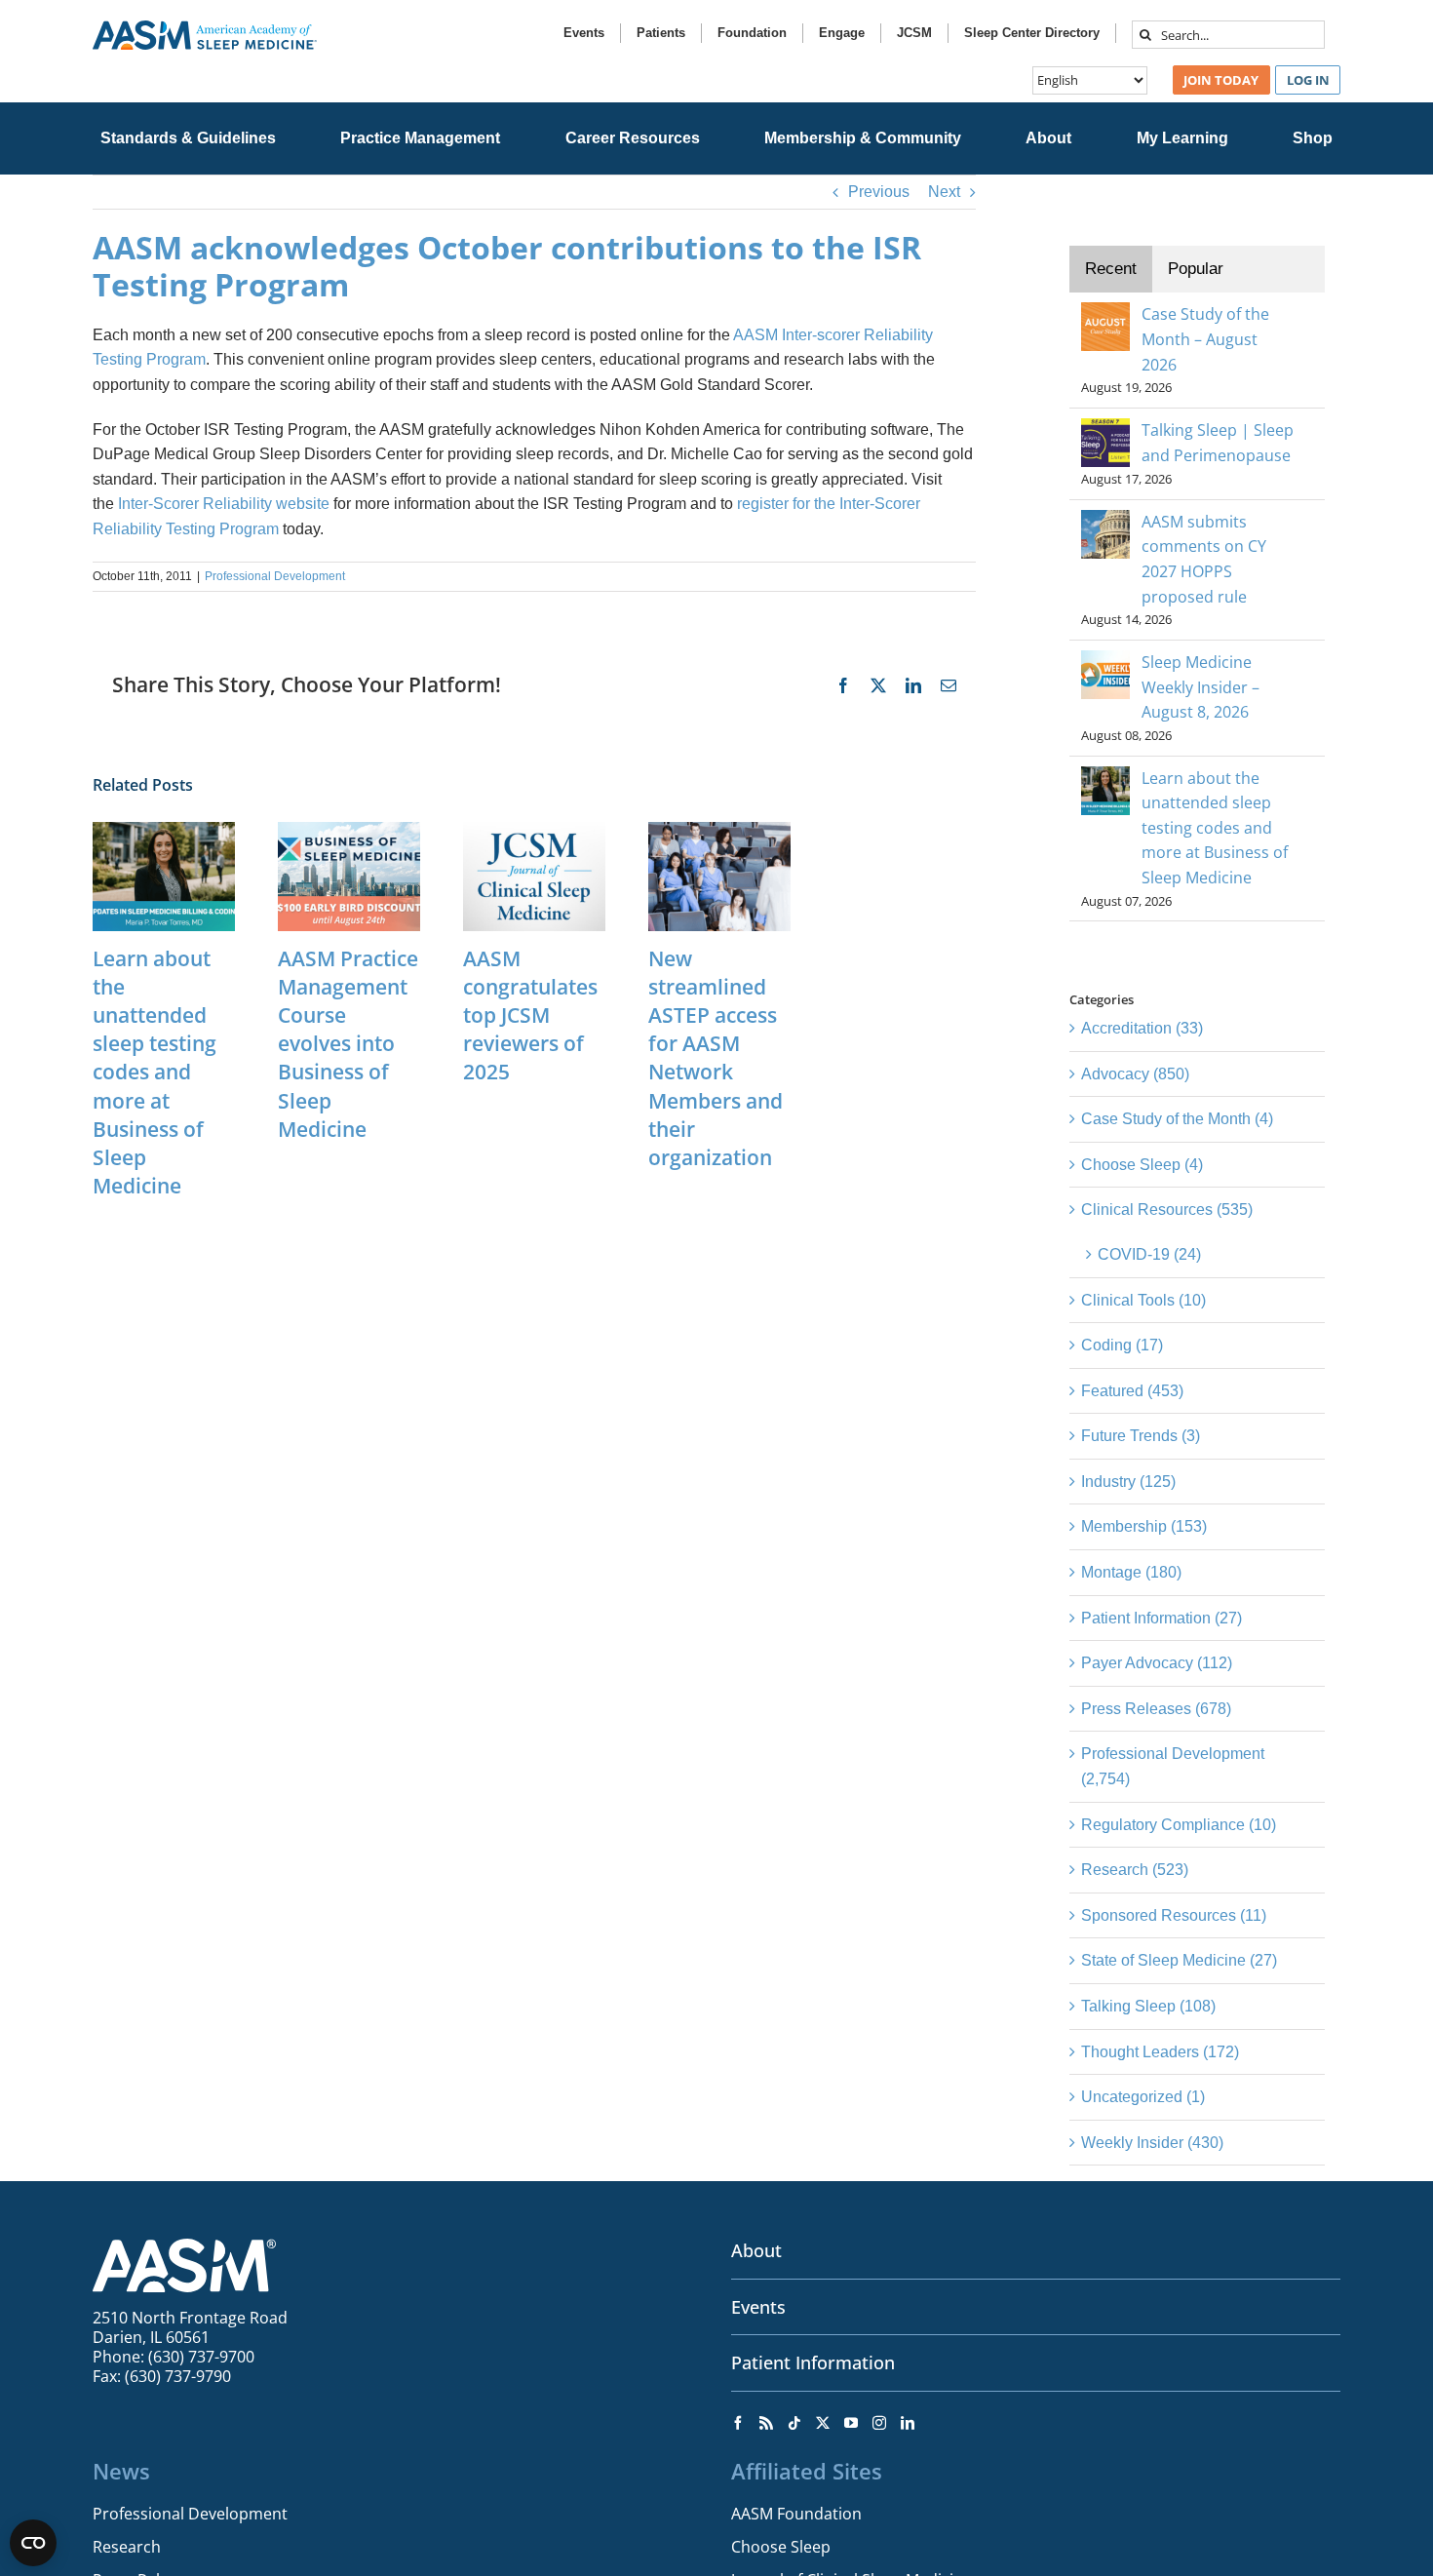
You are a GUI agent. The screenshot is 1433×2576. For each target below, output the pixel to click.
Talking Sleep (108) (1148, 2006)
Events (758, 2307)
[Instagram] (879, 2423)
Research (127, 2547)
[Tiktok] (794, 2423)
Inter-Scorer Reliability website (224, 504)
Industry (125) (1128, 1482)
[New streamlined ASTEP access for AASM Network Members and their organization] (719, 830)
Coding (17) (1122, 1345)
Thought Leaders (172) (1160, 2052)
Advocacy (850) (1135, 1074)
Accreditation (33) (1142, 1028)
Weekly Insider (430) (1152, 2143)
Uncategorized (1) (1143, 2097)
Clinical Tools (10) (1143, 1300)
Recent (1111, 269)
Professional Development (275, 576)
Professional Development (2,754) (1173, 1766)
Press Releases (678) (1156, 1709)
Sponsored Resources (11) (1174, 1915)
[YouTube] (851, 2423)
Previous (879, 192)
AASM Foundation (796, 2514)
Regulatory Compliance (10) (1179, 1825)
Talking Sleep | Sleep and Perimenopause (1218, 443)
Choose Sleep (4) (1142, 1165)
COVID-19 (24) (1149, 1254)
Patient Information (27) (1162, 1618)
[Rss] (766, 2423)
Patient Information (813, 2362)
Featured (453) (1132, 1391)
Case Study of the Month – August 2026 (1205, 339)
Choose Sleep (781, 2547)
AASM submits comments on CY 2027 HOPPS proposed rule (1204, 559)
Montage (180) (1131, 1572)
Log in (1308, 80)
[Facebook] (738, 2423)
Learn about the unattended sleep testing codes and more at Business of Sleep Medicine (155, 1072)
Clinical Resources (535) (1167, 1210)
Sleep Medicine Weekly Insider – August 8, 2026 (1201, 687)
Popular (1196, 269)
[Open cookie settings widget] (33, 2543)
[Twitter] (823, 2423)
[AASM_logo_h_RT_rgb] (205, 28)
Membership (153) (1144, 1526)
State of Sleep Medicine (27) (1179, 1960)
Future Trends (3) (1141, 1436)
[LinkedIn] (908, 2423)
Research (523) (1135, 1870)
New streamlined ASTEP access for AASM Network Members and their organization (716, 1058)
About (756, 2250)
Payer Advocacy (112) (1157, 1663)
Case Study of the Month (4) (1177, 1119)
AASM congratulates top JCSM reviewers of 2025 (530, 1015)
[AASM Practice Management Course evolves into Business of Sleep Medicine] (349, 830)
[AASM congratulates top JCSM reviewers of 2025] (534, 830)
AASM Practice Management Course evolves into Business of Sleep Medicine (348, 1044)
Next (944, 192)
